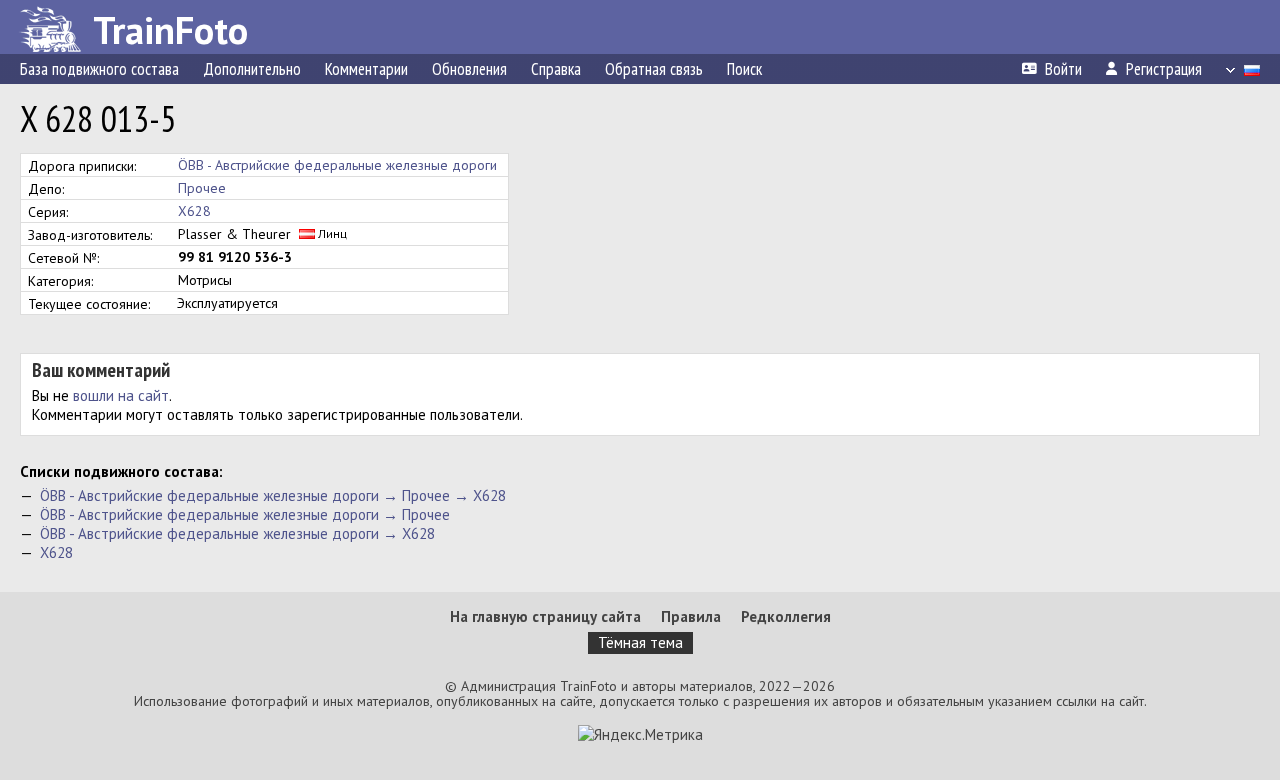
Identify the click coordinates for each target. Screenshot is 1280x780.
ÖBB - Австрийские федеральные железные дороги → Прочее (245, 514)
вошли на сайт (121, 395)
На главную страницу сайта (545, 616)
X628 (194, 211)
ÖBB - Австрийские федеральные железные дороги (337, 165)
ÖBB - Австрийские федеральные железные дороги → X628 (237, 533)
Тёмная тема (640, 642)
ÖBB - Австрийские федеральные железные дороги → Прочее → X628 (273, 495)
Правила (691, 616)
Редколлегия (786, 616)
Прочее (202, 188)
